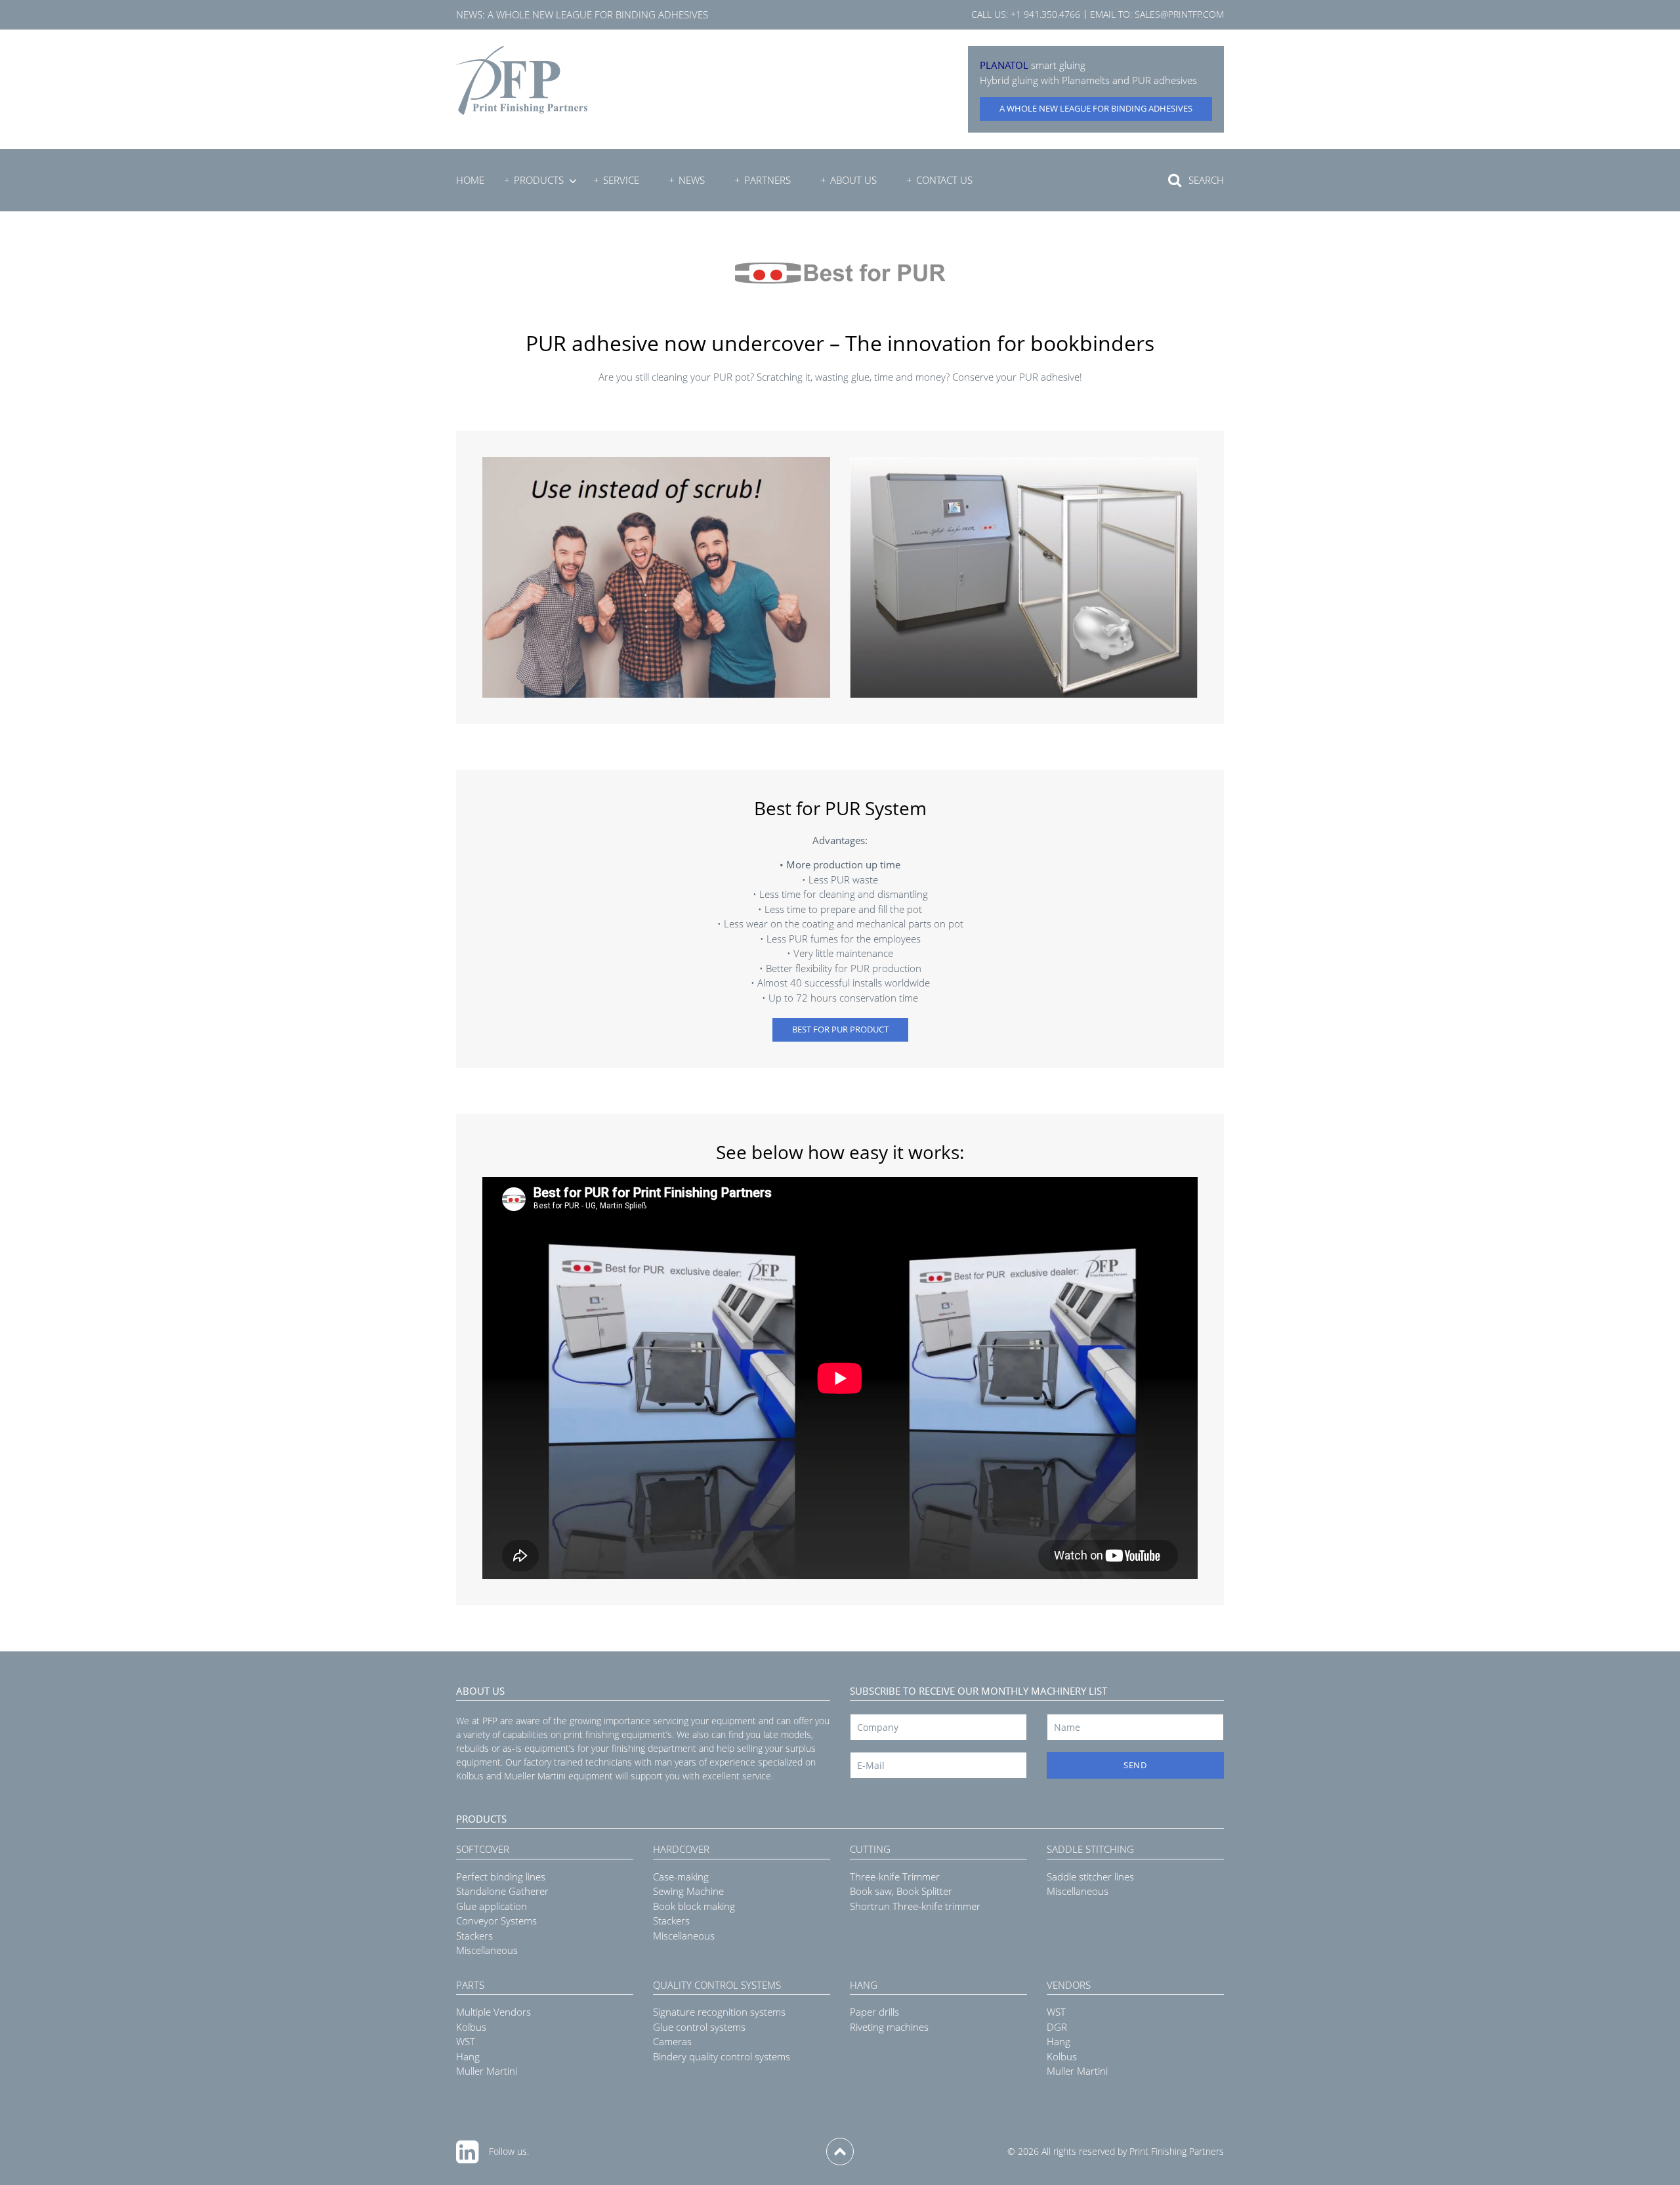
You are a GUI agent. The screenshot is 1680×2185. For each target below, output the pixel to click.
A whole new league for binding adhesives (598, 14)
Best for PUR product (840, 1029)
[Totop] (840, 2152)
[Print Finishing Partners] (522, 80)
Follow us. (509, 2151)
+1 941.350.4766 (1045, 14)
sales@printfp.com (1179, 14)
